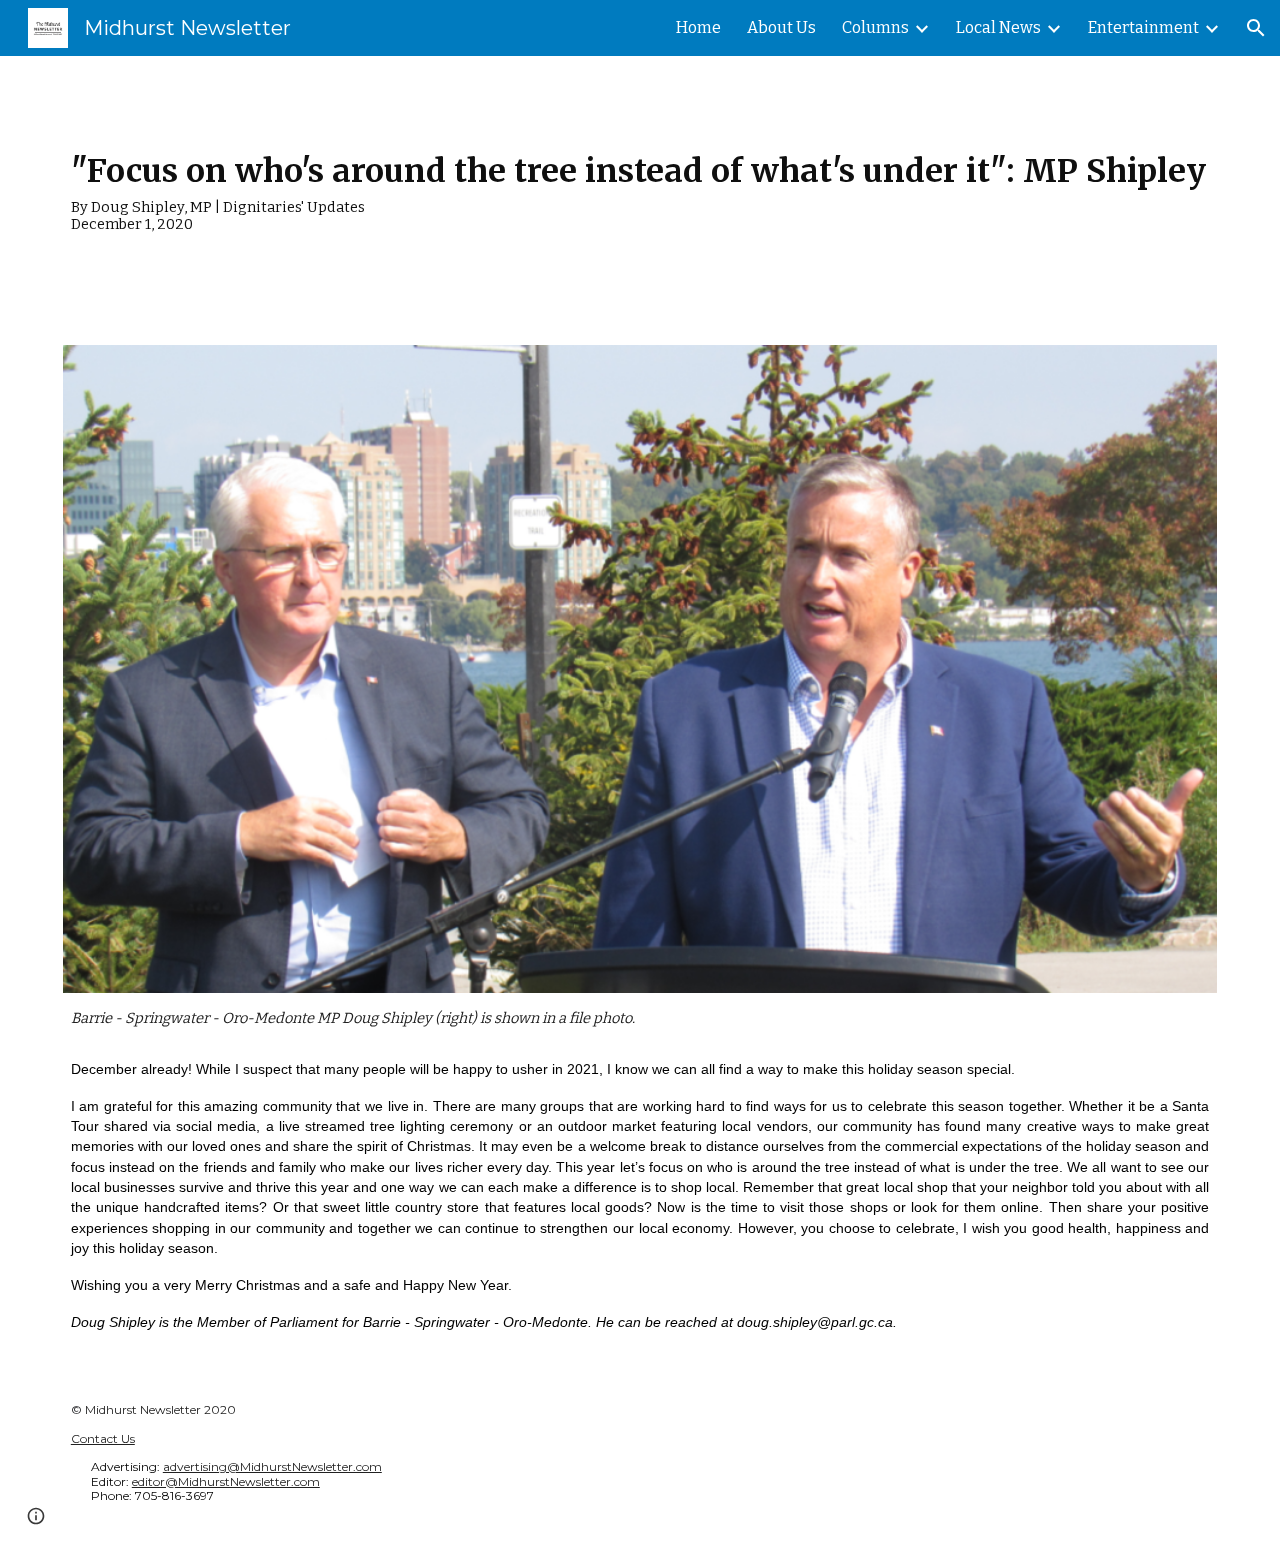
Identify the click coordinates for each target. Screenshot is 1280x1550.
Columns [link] (875, 27)
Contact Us (103, 1438)
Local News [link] (998, 27)
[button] (1256, 28)
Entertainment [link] (1143, 27)
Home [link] (698, 27)
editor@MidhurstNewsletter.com (226, 1481)
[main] (640, 188)
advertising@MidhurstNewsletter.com (272, 1466)
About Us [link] (781, 27)
